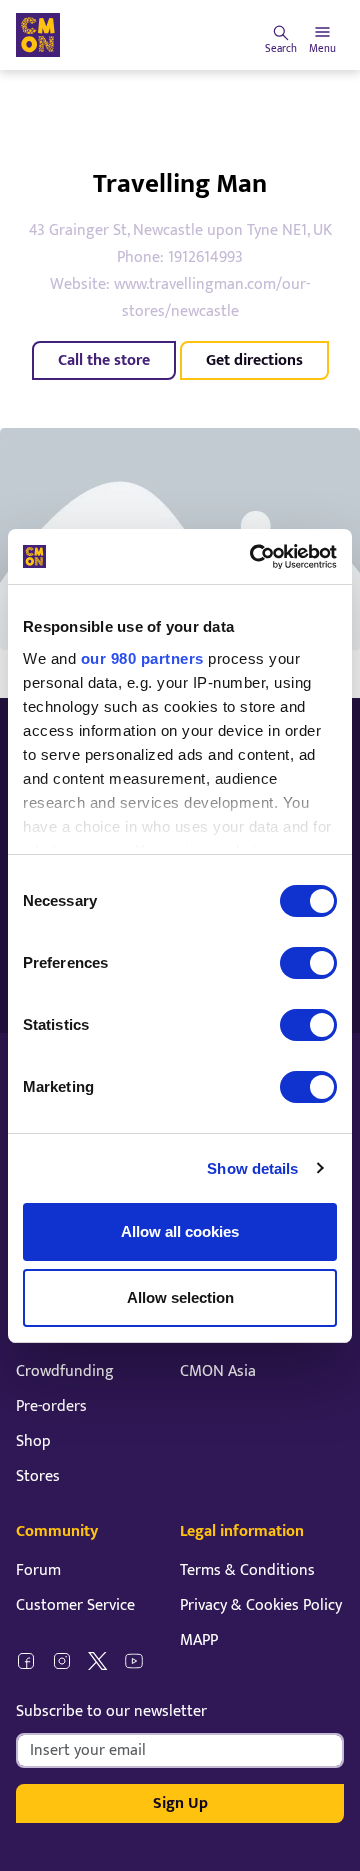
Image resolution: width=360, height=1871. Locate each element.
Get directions (254, 360)
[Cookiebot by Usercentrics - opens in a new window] (254, 557)
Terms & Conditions (247, 1570)
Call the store (104, 360)
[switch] (308, 963)
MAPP (199, 1640)
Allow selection (180, 1297)
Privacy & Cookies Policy (261, 1605)
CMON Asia (218, 1371)
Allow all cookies (180, 1231)
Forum (38, 1570)
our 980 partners (142, 658)
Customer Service (75, 1605)
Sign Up (180, 1803)
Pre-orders (51, 1406)
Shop (33, 1441)
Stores (38, 1476)
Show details (252, 1168)
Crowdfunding (65, 1371)
